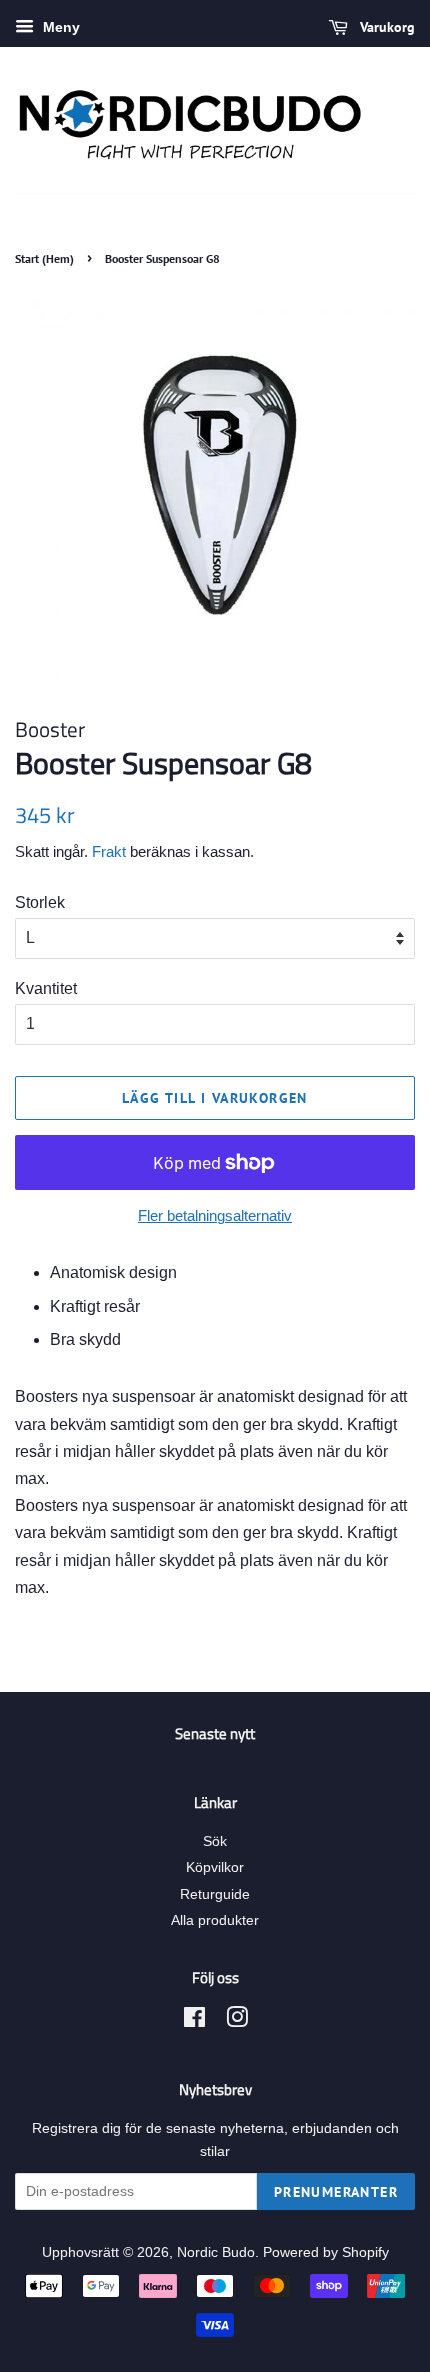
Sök (215, 1841)
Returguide (215, 1894)
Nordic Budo (216, 2252)
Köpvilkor (215, 1867)
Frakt (109, 851)
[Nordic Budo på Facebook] (194, 2021)
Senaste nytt (215, 1733)
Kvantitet (46, 988)
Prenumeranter (336, 2192)
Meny (59, 27)
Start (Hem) (44, 258)
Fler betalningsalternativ (215, 1215)
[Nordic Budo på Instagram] (237, 2021)
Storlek (40, 902)
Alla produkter (215, 1920)
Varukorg (385, 27)
